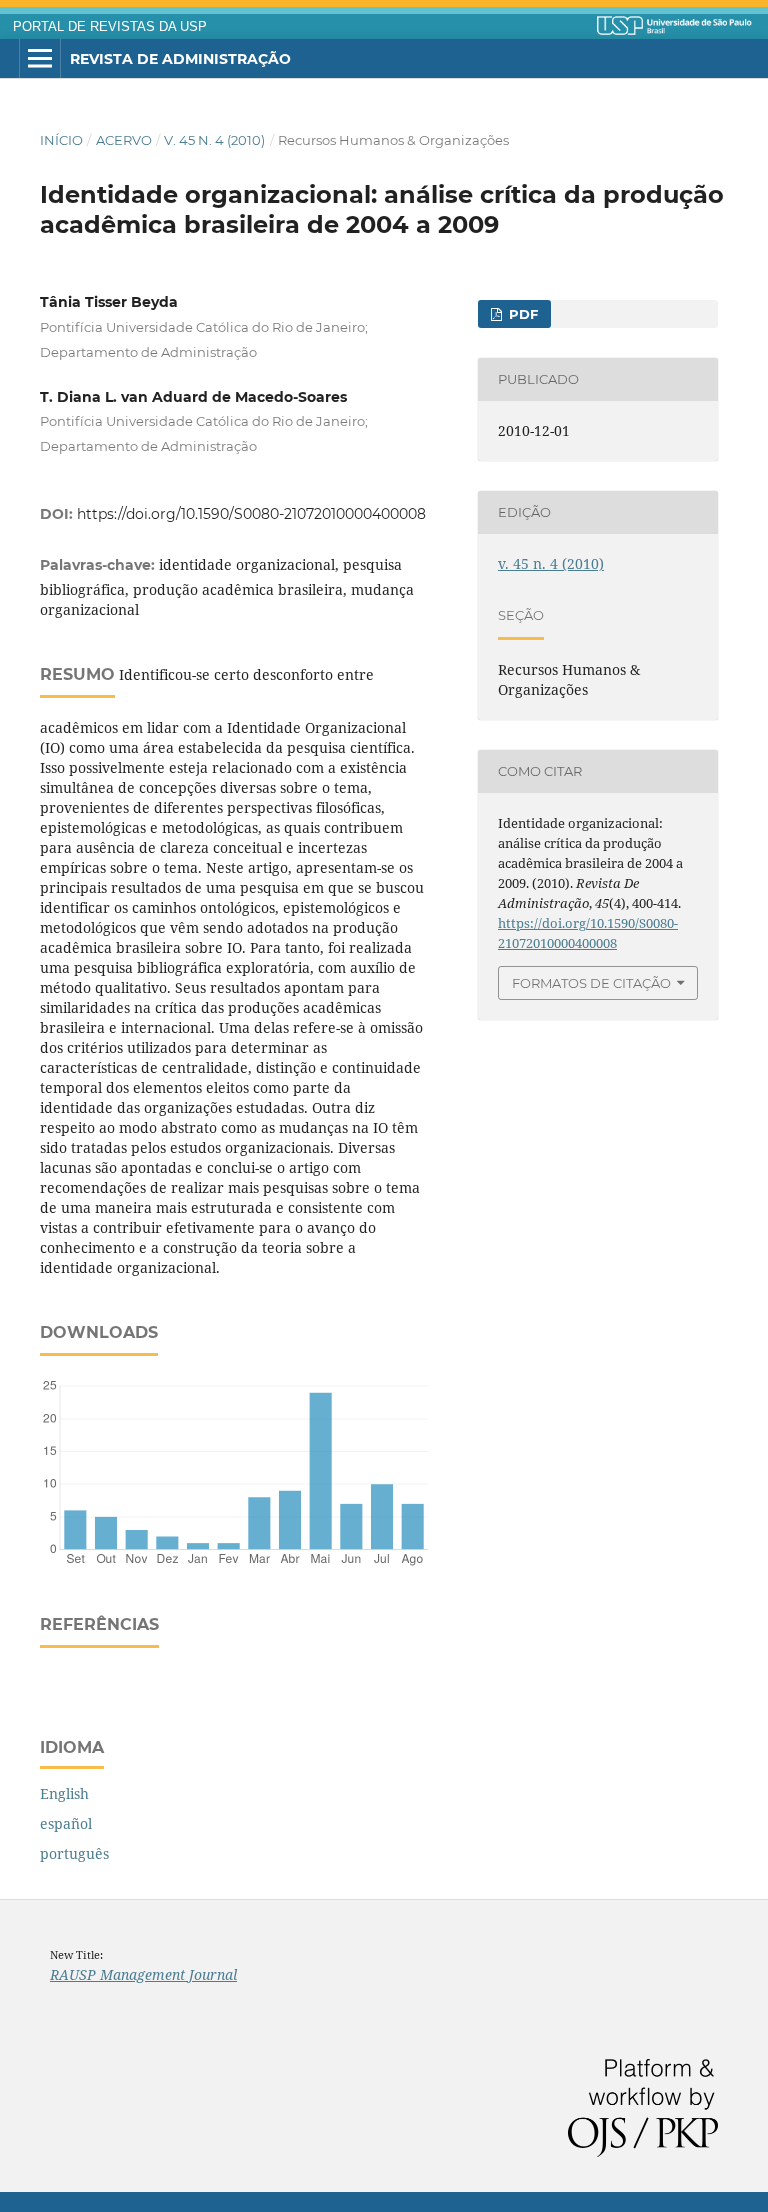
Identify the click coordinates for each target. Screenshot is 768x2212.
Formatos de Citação (591, 983)
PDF (521, 314)
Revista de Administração (180, 59)
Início (61, 140)
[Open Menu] (40, 59)
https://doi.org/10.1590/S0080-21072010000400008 (251, 514)
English (64, 1793)
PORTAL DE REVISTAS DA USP (110, 27)
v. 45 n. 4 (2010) (214, 140)
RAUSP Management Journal (143, 1974)
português (74, 1853)
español (66, 1823)
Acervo (124, 140)
